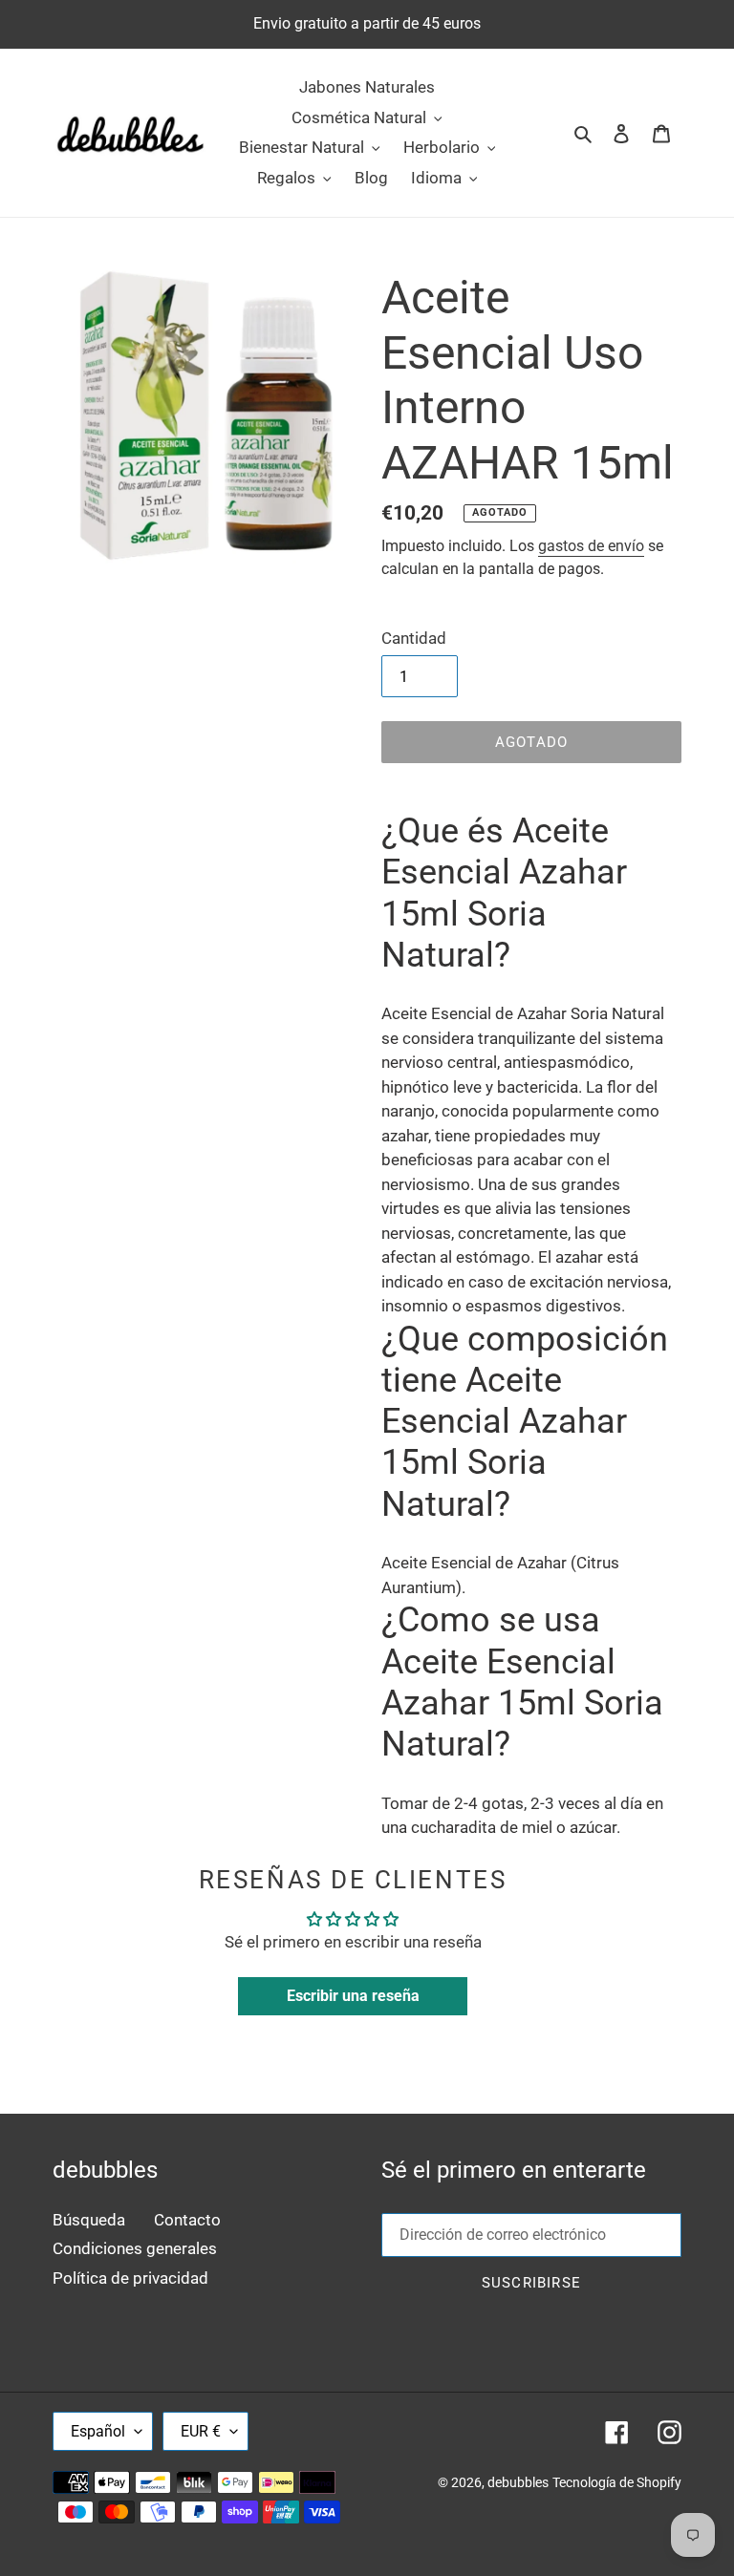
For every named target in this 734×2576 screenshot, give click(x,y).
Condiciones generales (135, 2248)
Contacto (187, 2220)
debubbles (518, 2482)
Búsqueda (89, 2220)
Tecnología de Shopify (617, 2482)
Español (98, 2431)
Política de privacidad (130, 2278)
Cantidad (414, 638)
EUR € (201, 2431)
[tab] (531, 894)
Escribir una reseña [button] (353, 1996)
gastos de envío (591, 546)
